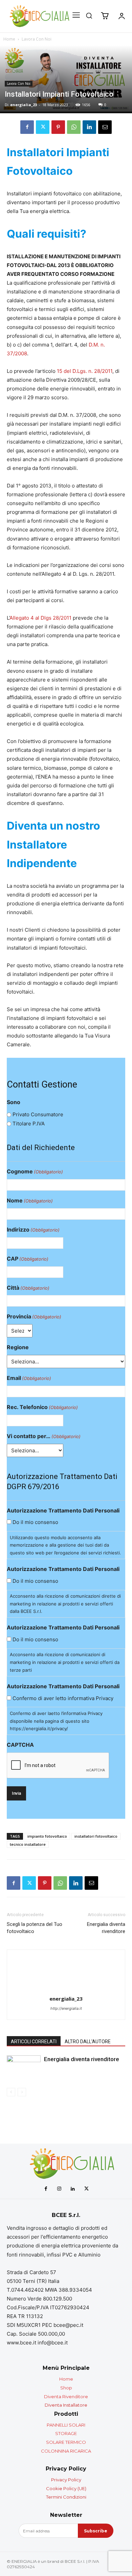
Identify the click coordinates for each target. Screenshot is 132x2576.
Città (28, 1288)
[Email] (105, 127)
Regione (18, 1347)
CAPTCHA (20, 1745)
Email (29, 1378)
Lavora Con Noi (37, 39)
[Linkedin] (89, 127)
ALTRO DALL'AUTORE (88, 2042)
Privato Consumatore (38, 1114)
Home (9, 39)
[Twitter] (43, 127)
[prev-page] (11, 2092)
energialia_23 (24, 105)
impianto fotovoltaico (47, 1836)
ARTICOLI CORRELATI (34, 2042)
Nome (30, 1200)
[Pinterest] (58, 127)
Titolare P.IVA (29, 1124)
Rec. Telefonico (42, 1407)
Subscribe (96, 2531)
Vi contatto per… (44, 1436)
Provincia (34, 1316)
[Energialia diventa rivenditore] (24, 2067)
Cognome (35, 1171)
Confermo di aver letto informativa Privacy (63, 1698)
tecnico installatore (28, 1844)
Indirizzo (33, 1230)
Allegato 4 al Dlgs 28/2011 (40, 618)
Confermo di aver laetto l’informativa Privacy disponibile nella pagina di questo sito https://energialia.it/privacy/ (56, 1721)
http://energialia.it (66, 2008)
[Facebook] (27, 127)
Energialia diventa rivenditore (106, 1928)
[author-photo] (66, 1989)
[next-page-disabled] (22, 2092)
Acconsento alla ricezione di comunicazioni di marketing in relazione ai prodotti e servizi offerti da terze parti (65, 1662)
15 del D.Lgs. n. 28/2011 (85, 371)
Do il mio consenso (35, 1522)
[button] (89, 16)
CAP (28, 1259)
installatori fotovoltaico (96, 1836)
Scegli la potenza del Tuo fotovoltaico (35, 1928)
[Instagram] (59, 2189)
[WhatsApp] (74, 127)
